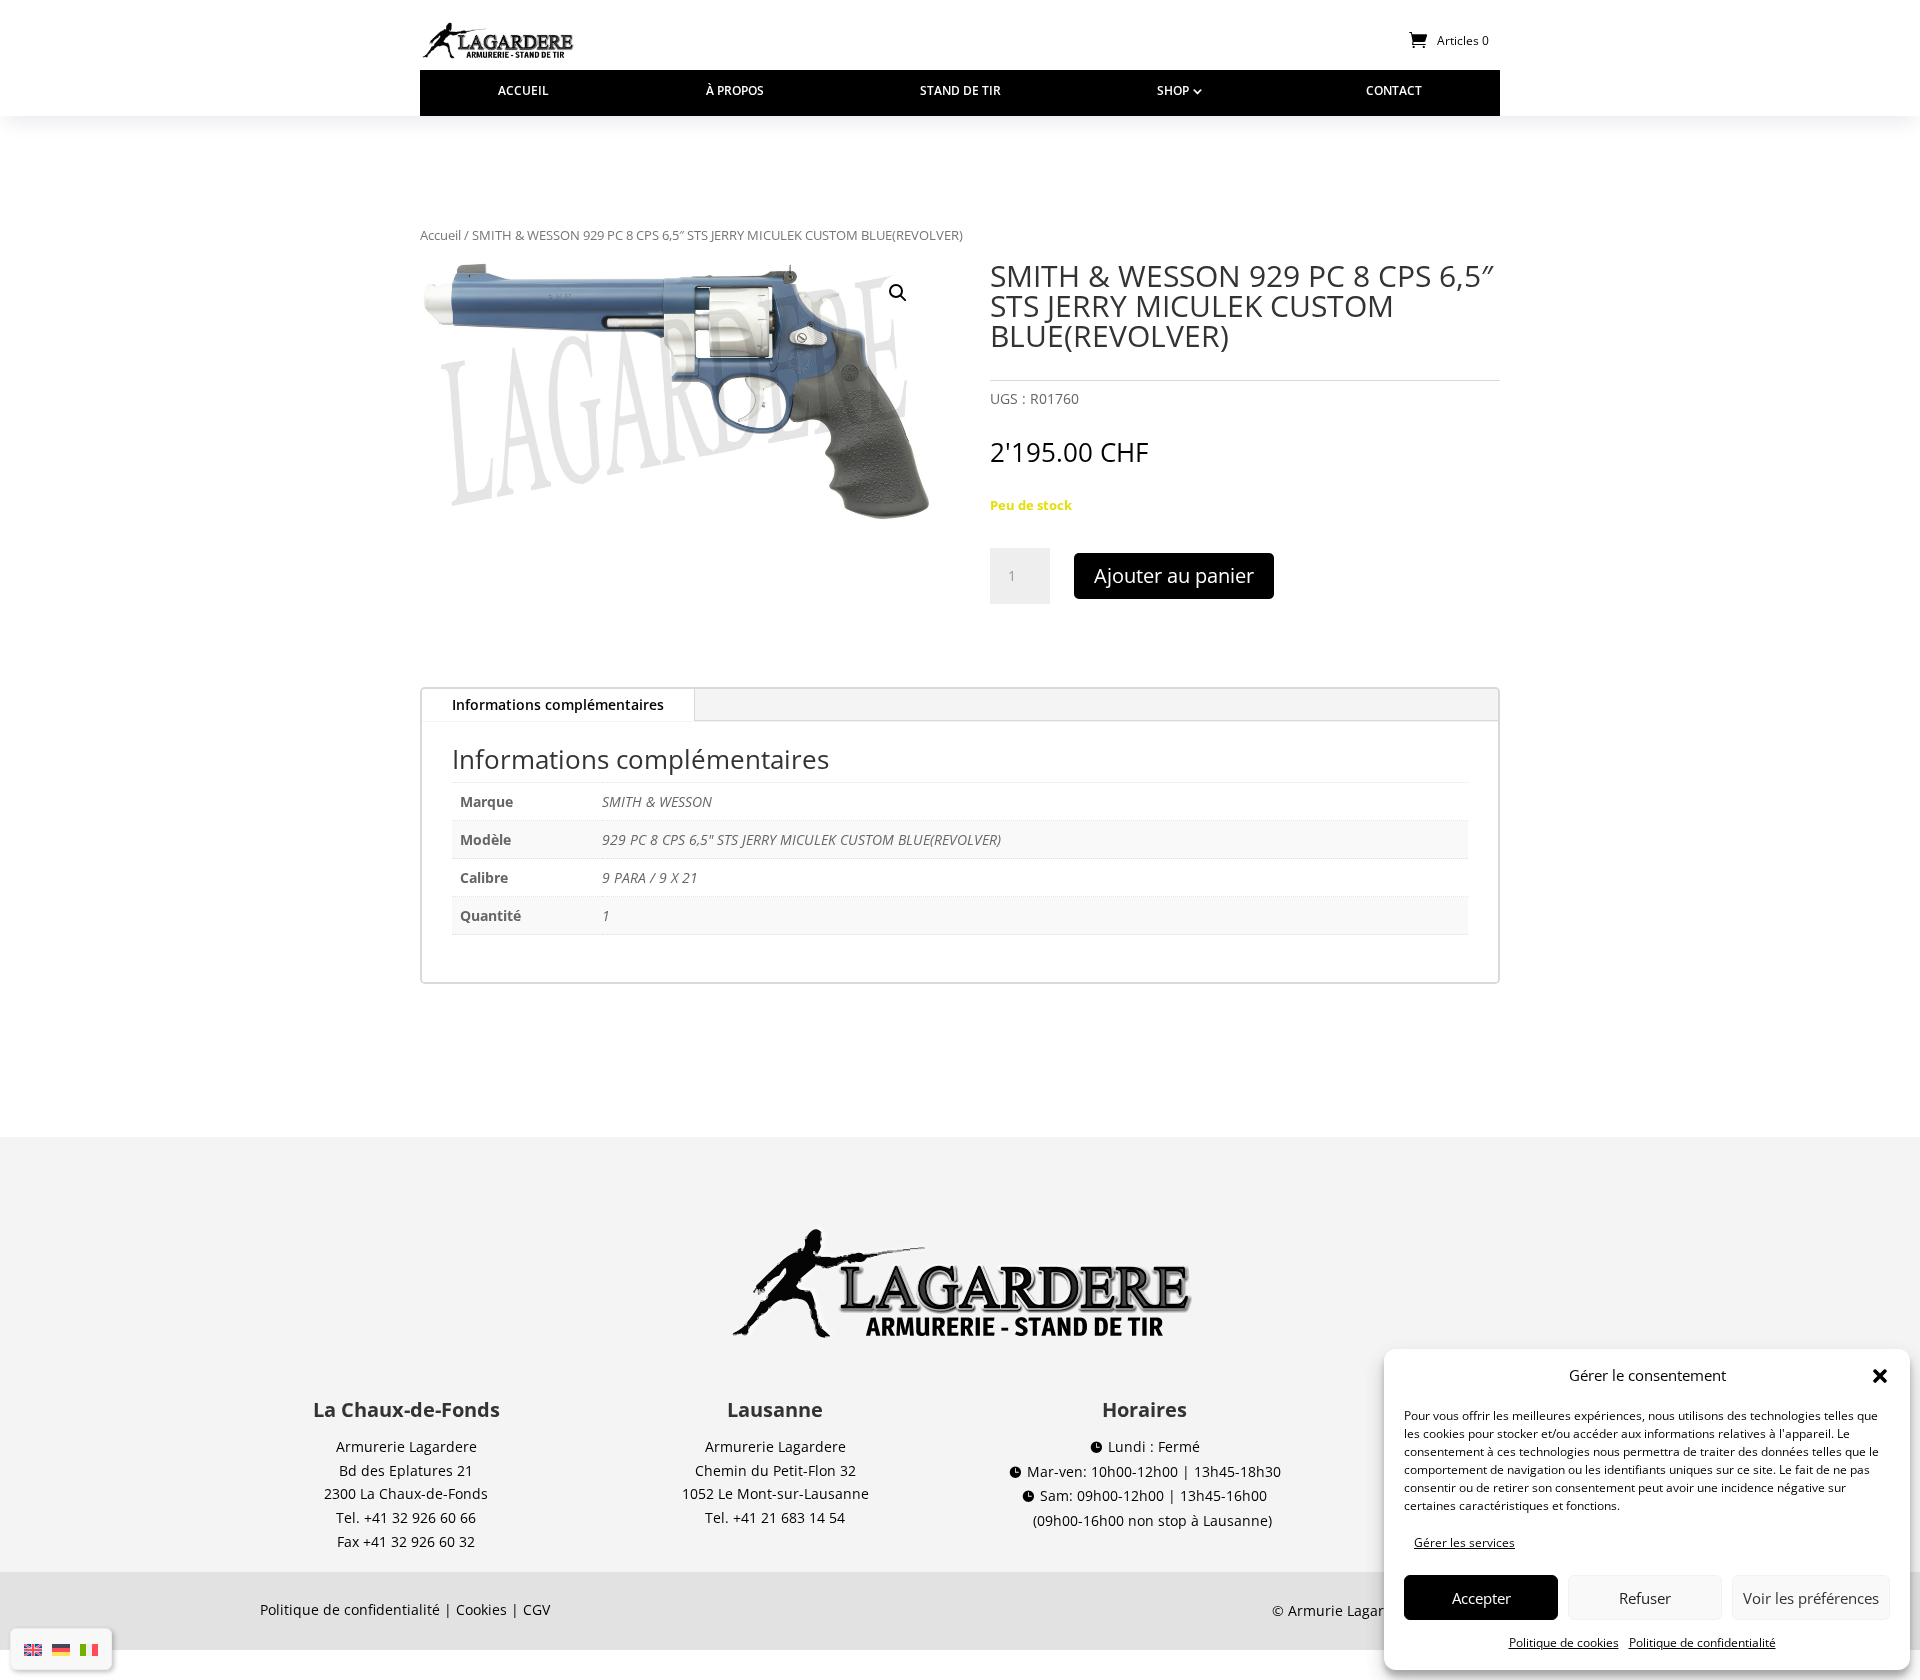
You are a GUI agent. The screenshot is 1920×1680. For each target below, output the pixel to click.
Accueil (523, 91)
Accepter (1481, 1598)
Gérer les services (1464, 1542)
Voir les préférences (1811, 1598)
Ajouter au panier (1174, 575)
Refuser (1645, 1598)
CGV (536, 1609)
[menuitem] (33, 1649)
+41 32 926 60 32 (419, 1541)
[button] (1880, 1376)
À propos (735, 91)
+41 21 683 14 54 (789, 1517)
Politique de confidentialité (1702, 1642)
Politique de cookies (1564, 1642)
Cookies (481, 1609)
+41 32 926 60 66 (420, 1517)
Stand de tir (960, 91)
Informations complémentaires (558, 704)
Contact (1394, 91)
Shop (1173, 91)
